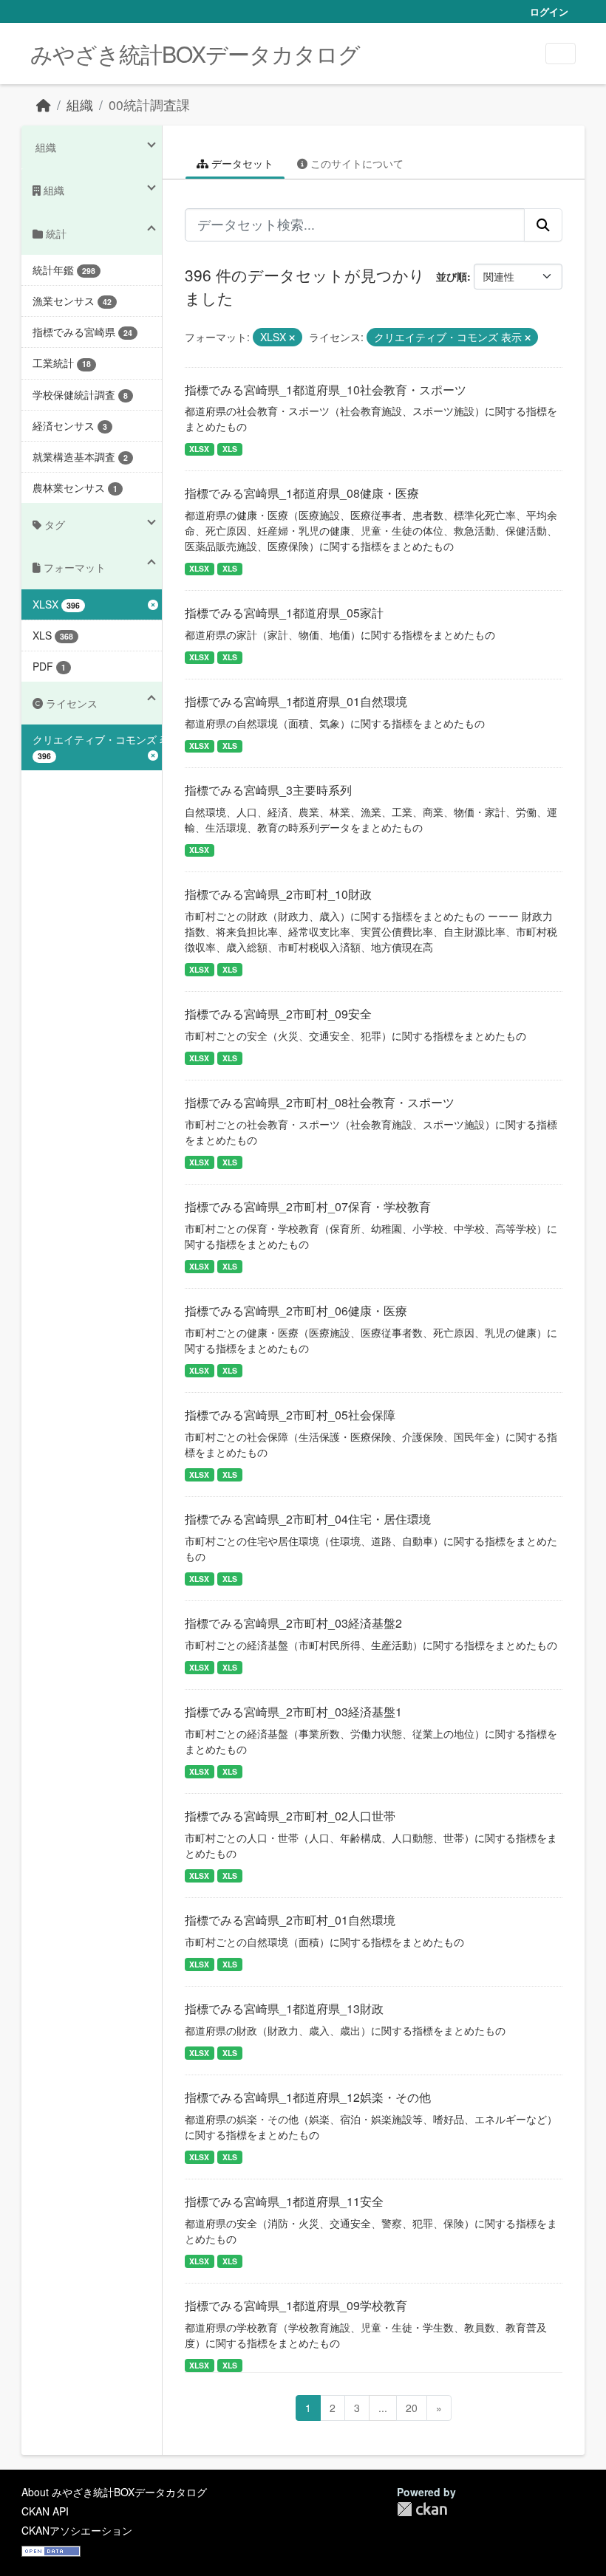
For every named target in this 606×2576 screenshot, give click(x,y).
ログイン (549, 11)
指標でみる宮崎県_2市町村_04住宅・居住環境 (308, 1519)
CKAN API (45, 2511)
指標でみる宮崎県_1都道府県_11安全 (284, 2201)
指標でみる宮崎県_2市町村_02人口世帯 (290, 1816)
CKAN (422, 2509)
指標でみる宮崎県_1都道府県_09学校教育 (296, 2305)
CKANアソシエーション (77, 2530)
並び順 (452, 276)
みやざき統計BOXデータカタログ (195, 54)
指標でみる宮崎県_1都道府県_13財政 (284, 2008)
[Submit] (543, 225)
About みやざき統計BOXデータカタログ (114, 2492)
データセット (241, 163)
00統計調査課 (149, 105)
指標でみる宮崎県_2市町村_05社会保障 (290, 1415)
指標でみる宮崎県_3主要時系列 (268, 790)
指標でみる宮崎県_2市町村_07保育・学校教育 (308, 1206)
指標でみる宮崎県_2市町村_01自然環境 (290, 1920)
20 (412, 2408)
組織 (80, 105)
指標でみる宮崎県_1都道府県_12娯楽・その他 (308, 2097)
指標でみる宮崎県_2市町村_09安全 (278, 1014)
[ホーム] (44, 105)
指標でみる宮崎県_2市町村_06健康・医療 (296, 1311)
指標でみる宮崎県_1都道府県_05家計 (284, 613)
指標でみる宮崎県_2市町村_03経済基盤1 (293, 1712)
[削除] (292, 338)
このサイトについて (355, 163)
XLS (230, 449)
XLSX (199, 449)
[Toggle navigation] (561, 54)
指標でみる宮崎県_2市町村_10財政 (278, 894)
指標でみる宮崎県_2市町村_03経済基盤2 (293, 1623)
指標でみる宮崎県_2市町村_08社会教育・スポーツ (320, 1102)
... (383, 2408)
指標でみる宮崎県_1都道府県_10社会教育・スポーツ (326, 390)
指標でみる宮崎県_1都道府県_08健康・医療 (302, 493)
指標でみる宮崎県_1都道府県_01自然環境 (296, 701)
